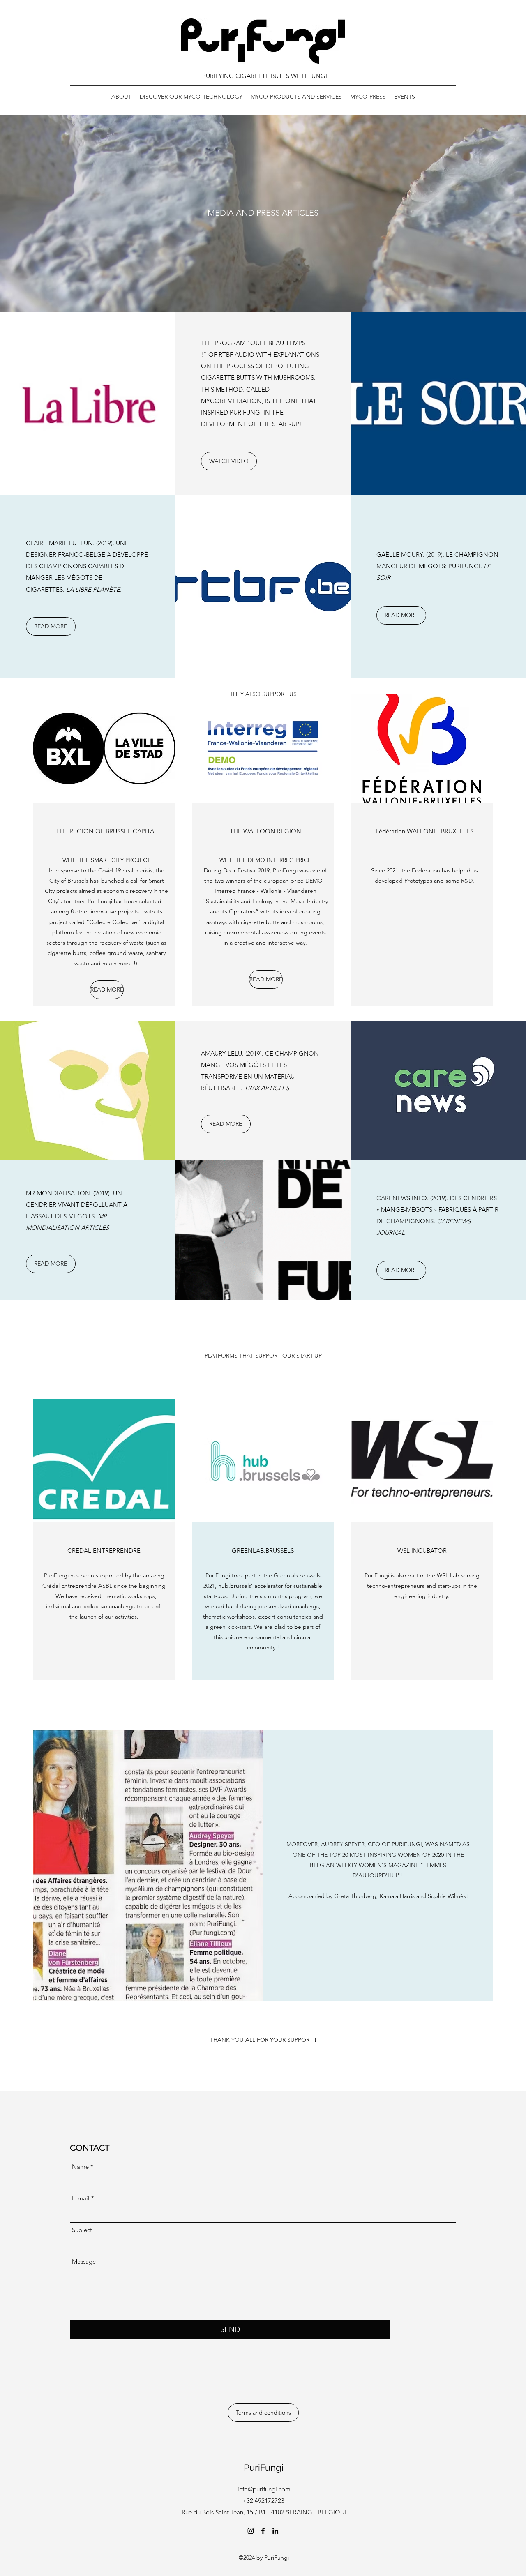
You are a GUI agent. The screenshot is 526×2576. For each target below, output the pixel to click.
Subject (82, 2230)
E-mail (81, 2198)
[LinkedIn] (275, 2531)
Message (84, 2261)
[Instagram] (251, 2531)
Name (80, 2167)
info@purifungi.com (264, 2489)
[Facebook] (263, 2531)
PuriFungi (264, 2468)
